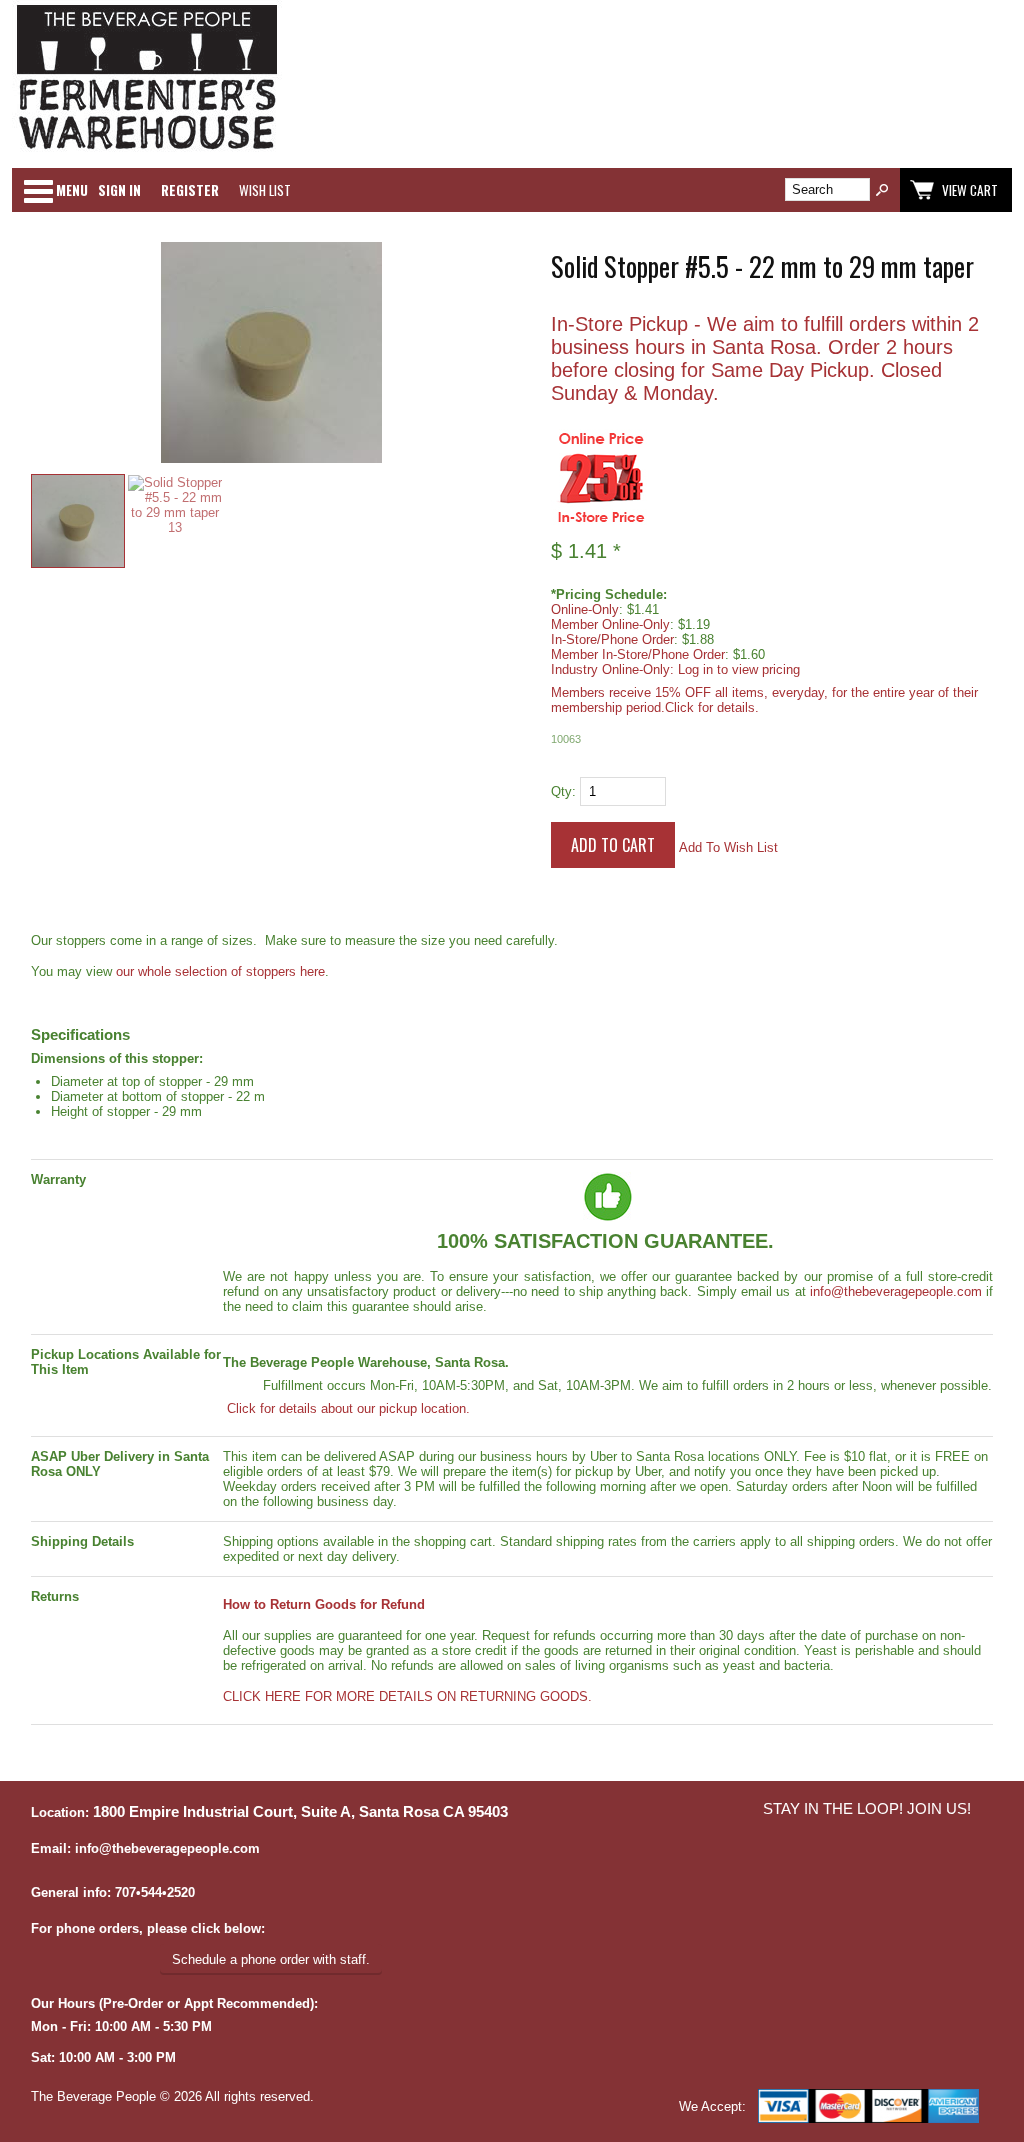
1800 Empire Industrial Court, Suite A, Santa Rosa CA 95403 (300, 1812)
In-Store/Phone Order (612, 639)
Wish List (265, 190)
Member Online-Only (610, 624)
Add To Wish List (728, 847)
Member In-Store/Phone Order (638, 654)
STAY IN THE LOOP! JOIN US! (867, 1809)
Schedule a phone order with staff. (271, 1959)
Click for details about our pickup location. (346, 1408)
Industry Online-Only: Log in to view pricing (675, 669)
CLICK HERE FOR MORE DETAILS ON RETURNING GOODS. (407, 1696)
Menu (72, 190)
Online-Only (585, 609)
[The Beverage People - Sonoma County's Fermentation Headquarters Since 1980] (147, 150)
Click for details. (712, 707)
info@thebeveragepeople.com (896, 1291)
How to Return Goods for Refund (324, 1604)
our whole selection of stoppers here (220, 971)
